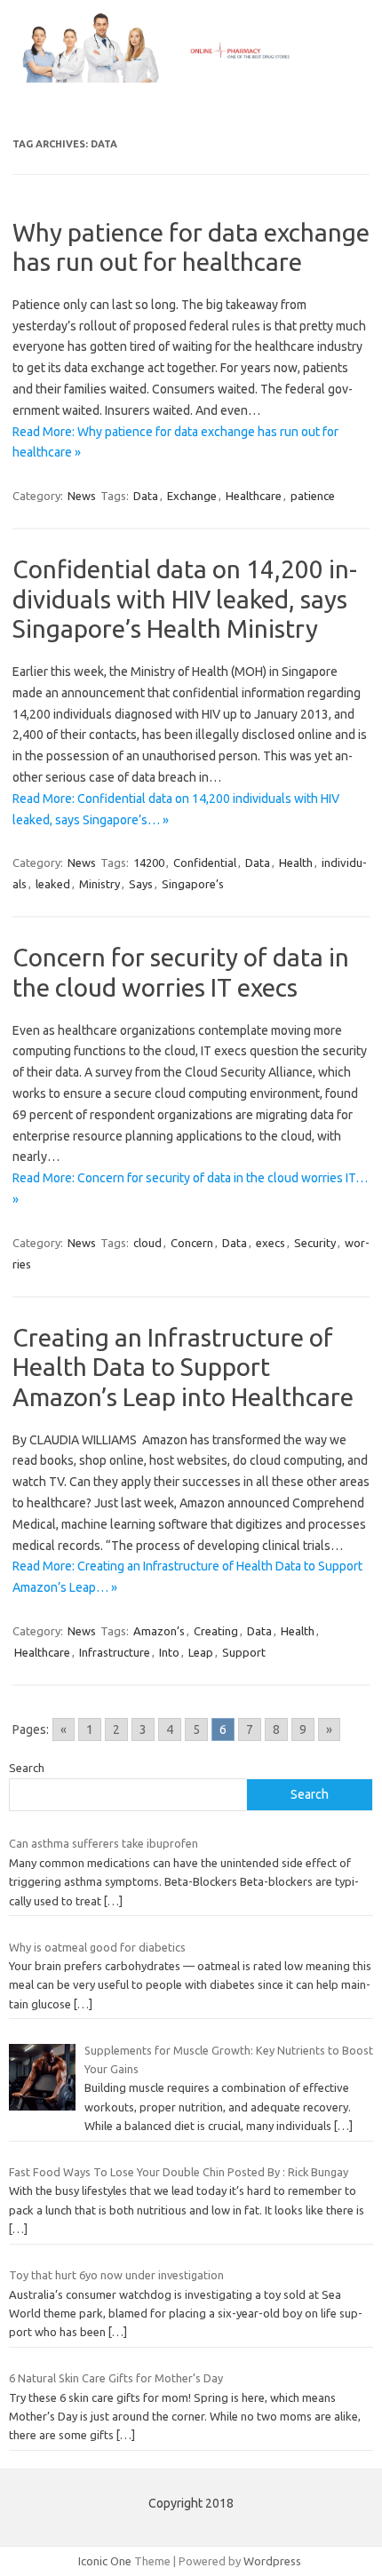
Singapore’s (193, 884)
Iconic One (105, 2561)
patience (313, 496)
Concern (192, 1243)
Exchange (192, 496)
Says (141, 884)
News (82, 496)
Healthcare (254, 496)
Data (146, 496)
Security (315, 1243)
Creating (216, 1631)
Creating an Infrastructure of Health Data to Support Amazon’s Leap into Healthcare (183, 1367)
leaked (53, 884)
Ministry (99, 884)
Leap (201, 1652)
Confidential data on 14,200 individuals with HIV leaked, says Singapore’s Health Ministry (185, 599)
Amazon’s (159, 1631)
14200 (149, 863)
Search (27, 1768)
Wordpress (272, 2561)
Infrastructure (115, 1652)
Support (244, 1652)
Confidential (205, 863)
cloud (147, 1243)
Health (296, 863)
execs (271, 1243)
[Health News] (191, 78)
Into (169, 1652)
